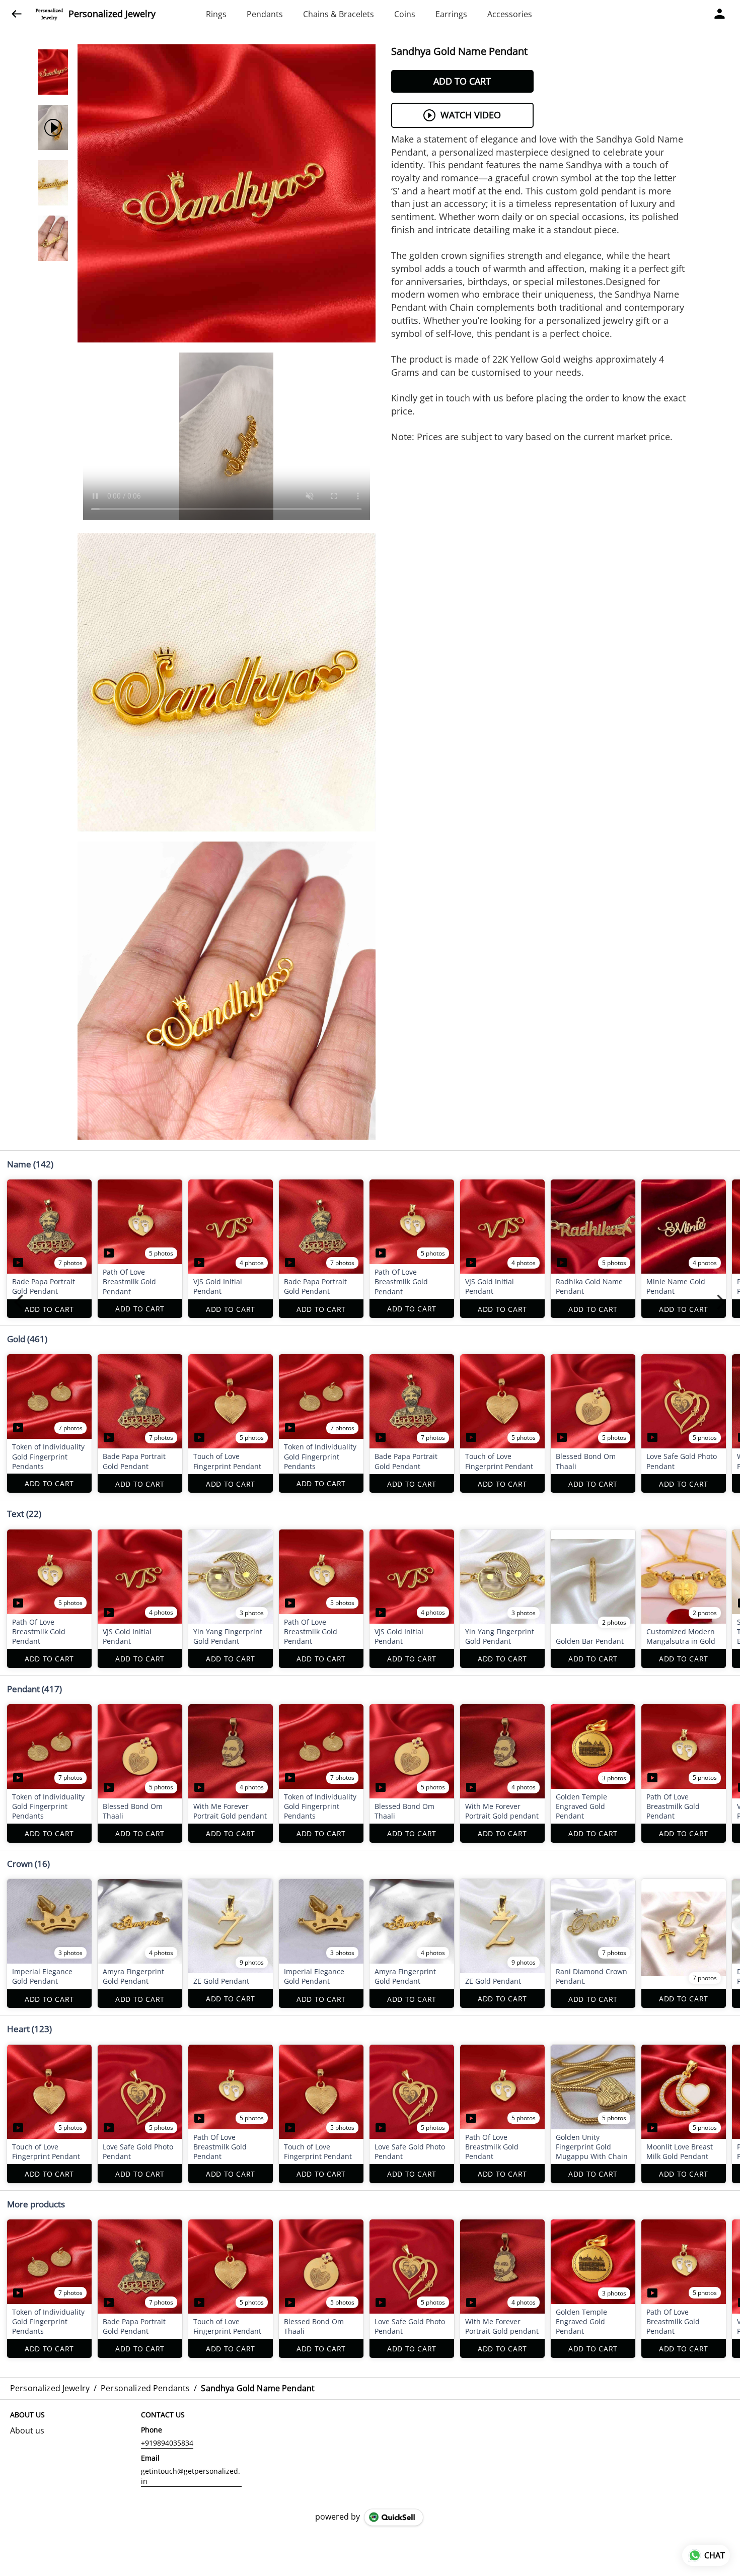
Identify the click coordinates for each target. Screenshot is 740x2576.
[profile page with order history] (720, 14)
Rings (216, 14)
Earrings (451, 14)
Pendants (265, 14)
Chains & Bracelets (339, 14)
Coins (405, 14)
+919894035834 (167, 2443)
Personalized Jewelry (112, 14)
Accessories (510, 14)
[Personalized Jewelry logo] (49, 14)
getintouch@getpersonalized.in (191, 2476)
